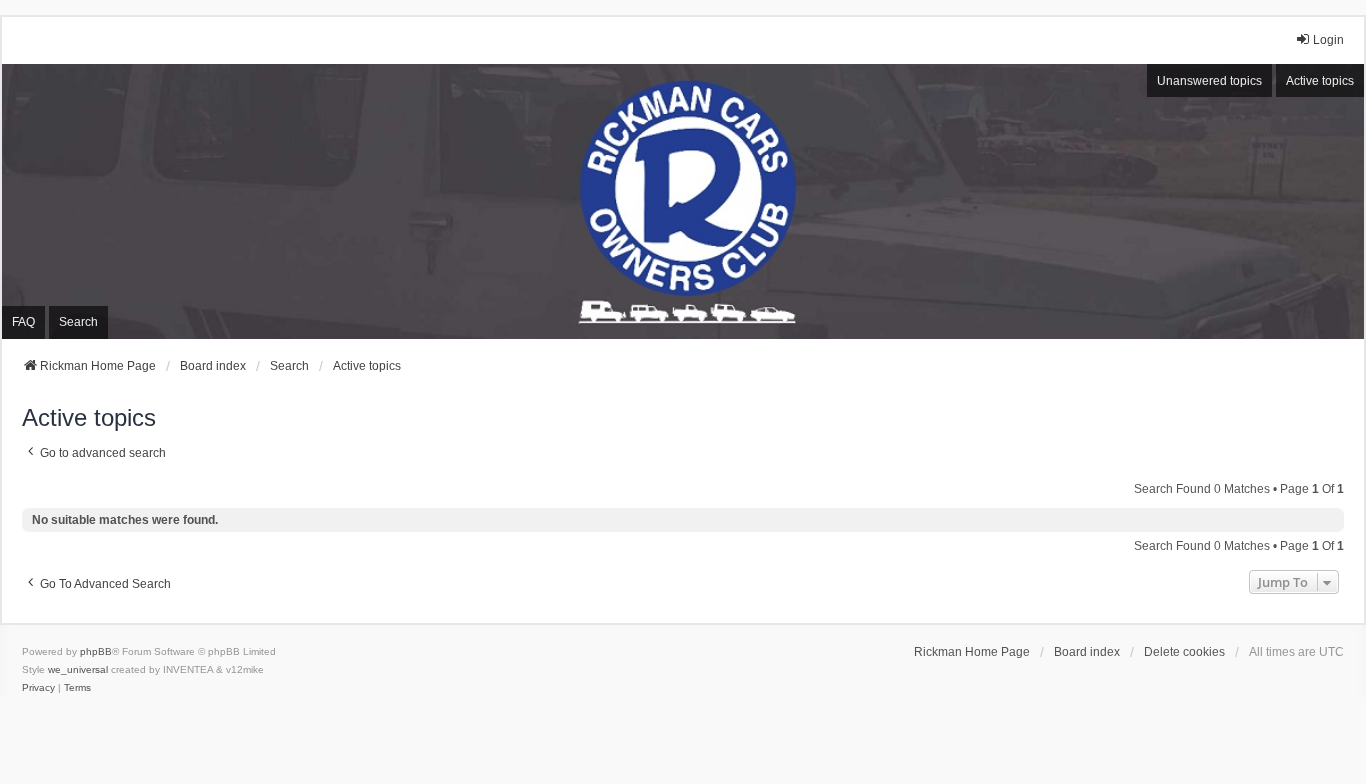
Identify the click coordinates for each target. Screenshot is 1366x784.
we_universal (78, 669)
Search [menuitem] (78, 322)
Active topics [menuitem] (1320, 81)
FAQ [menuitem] (23, 322)
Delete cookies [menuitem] (1184, 652)
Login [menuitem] (1328, 40)
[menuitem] (38, 688)
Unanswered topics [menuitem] (1209, 81)
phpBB (96, 651)
